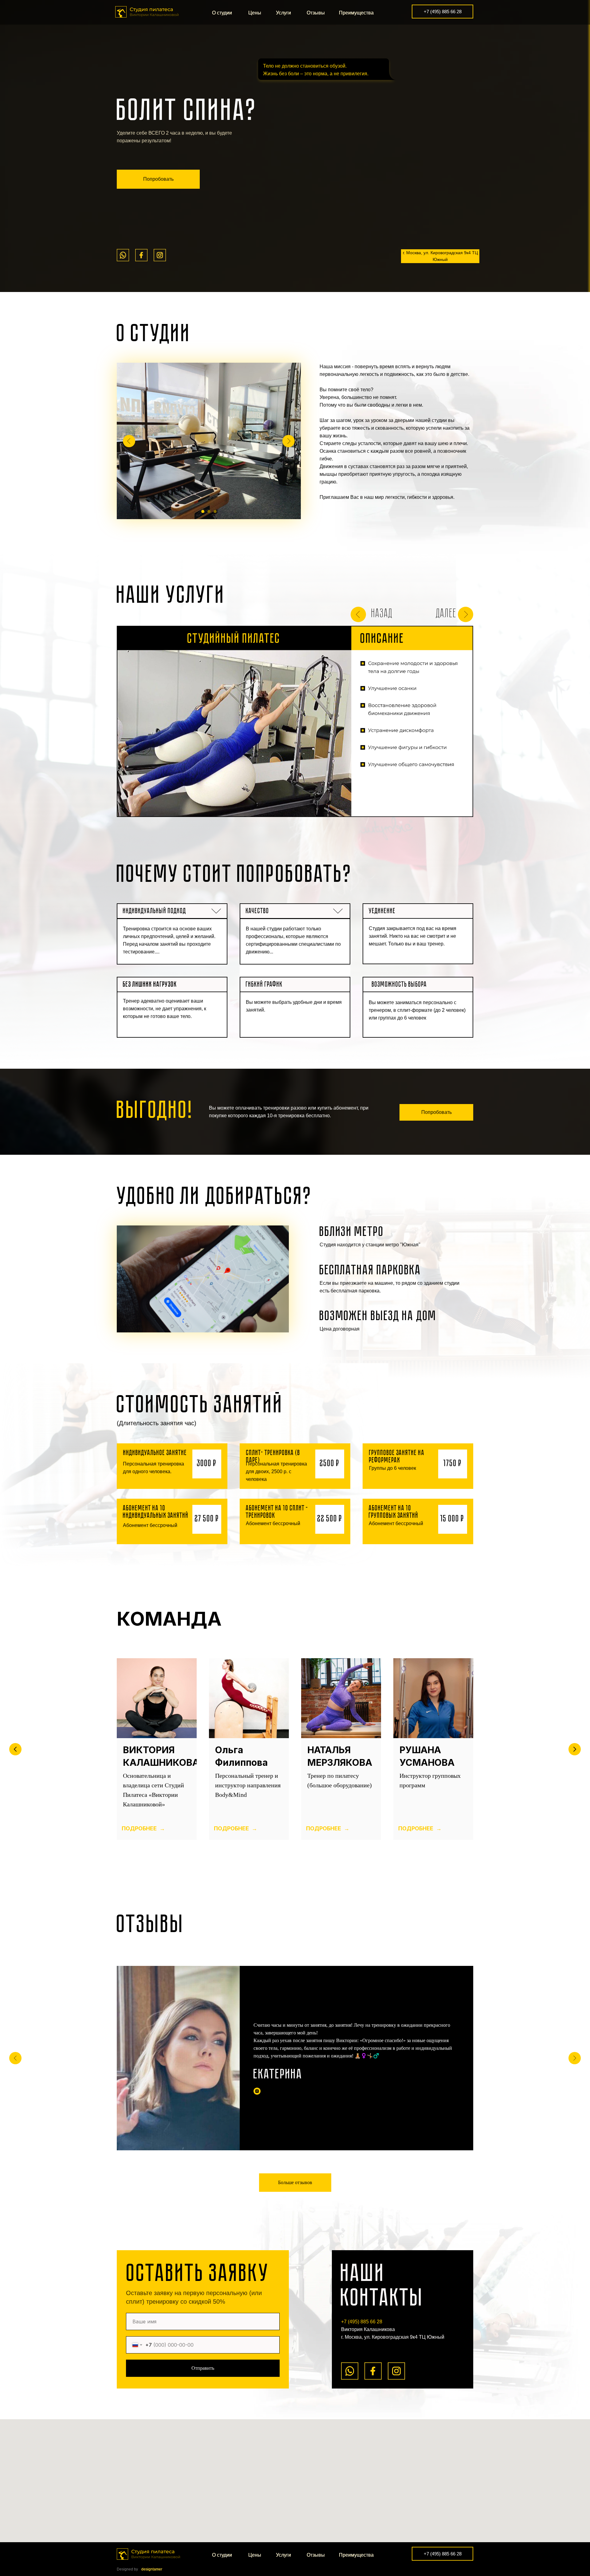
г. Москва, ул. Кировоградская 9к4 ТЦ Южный (440, 256)
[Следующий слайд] (575, 1749)
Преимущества (356, 13)
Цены (255, 13)
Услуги (283, 13)
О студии (222, 13)
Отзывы (316, 13)
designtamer (152, 2569)
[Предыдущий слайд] (15, 1749)
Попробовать (158, 179)
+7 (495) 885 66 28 (443, 12)
